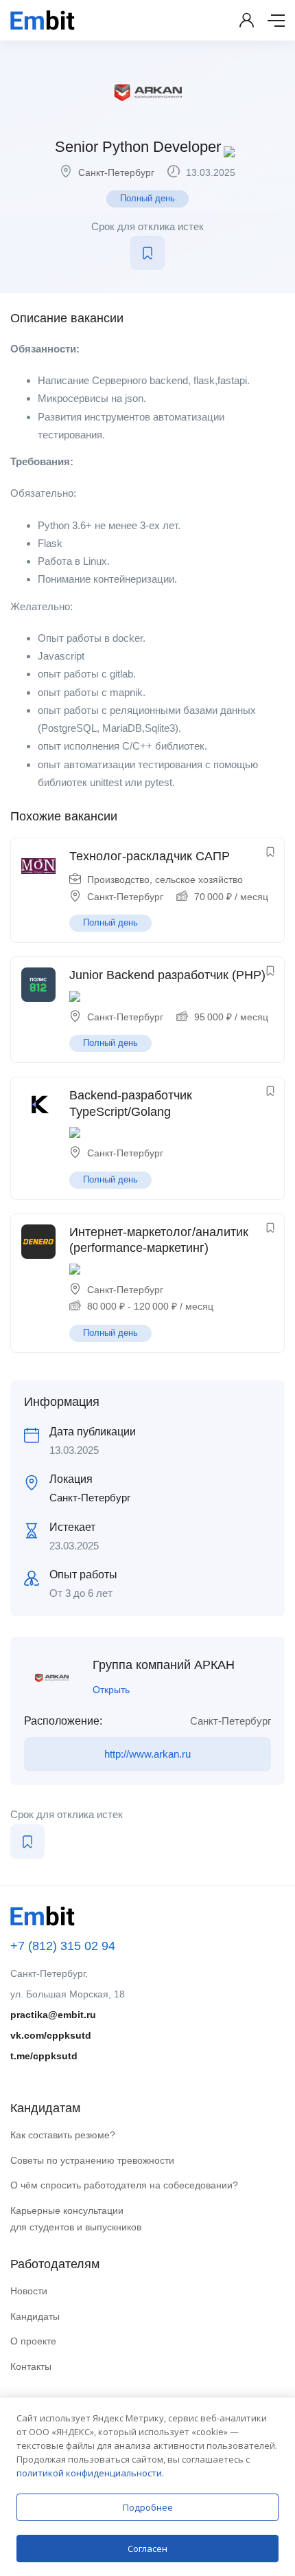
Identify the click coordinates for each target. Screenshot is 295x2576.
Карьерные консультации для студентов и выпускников (76, 2219)
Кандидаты (35, 2316)
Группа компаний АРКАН (164, 1665)
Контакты (31, 2366)
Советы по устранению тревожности (92, 2160)
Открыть (111, 1690)
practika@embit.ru (53, 2015)
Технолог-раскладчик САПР (150, 856)
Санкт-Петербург (116, 172)
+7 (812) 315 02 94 (63, 1946)
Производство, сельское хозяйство (165, 880)
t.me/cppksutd (44, 2056)
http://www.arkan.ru (147, 1754)
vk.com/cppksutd (51, 2035)
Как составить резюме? (63, 2135)
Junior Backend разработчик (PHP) (167, 975)
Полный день (147, 198)
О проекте (33, 2341)
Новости (29, 2291)
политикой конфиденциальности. (90, 2473)
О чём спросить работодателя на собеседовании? (124, 2185)
